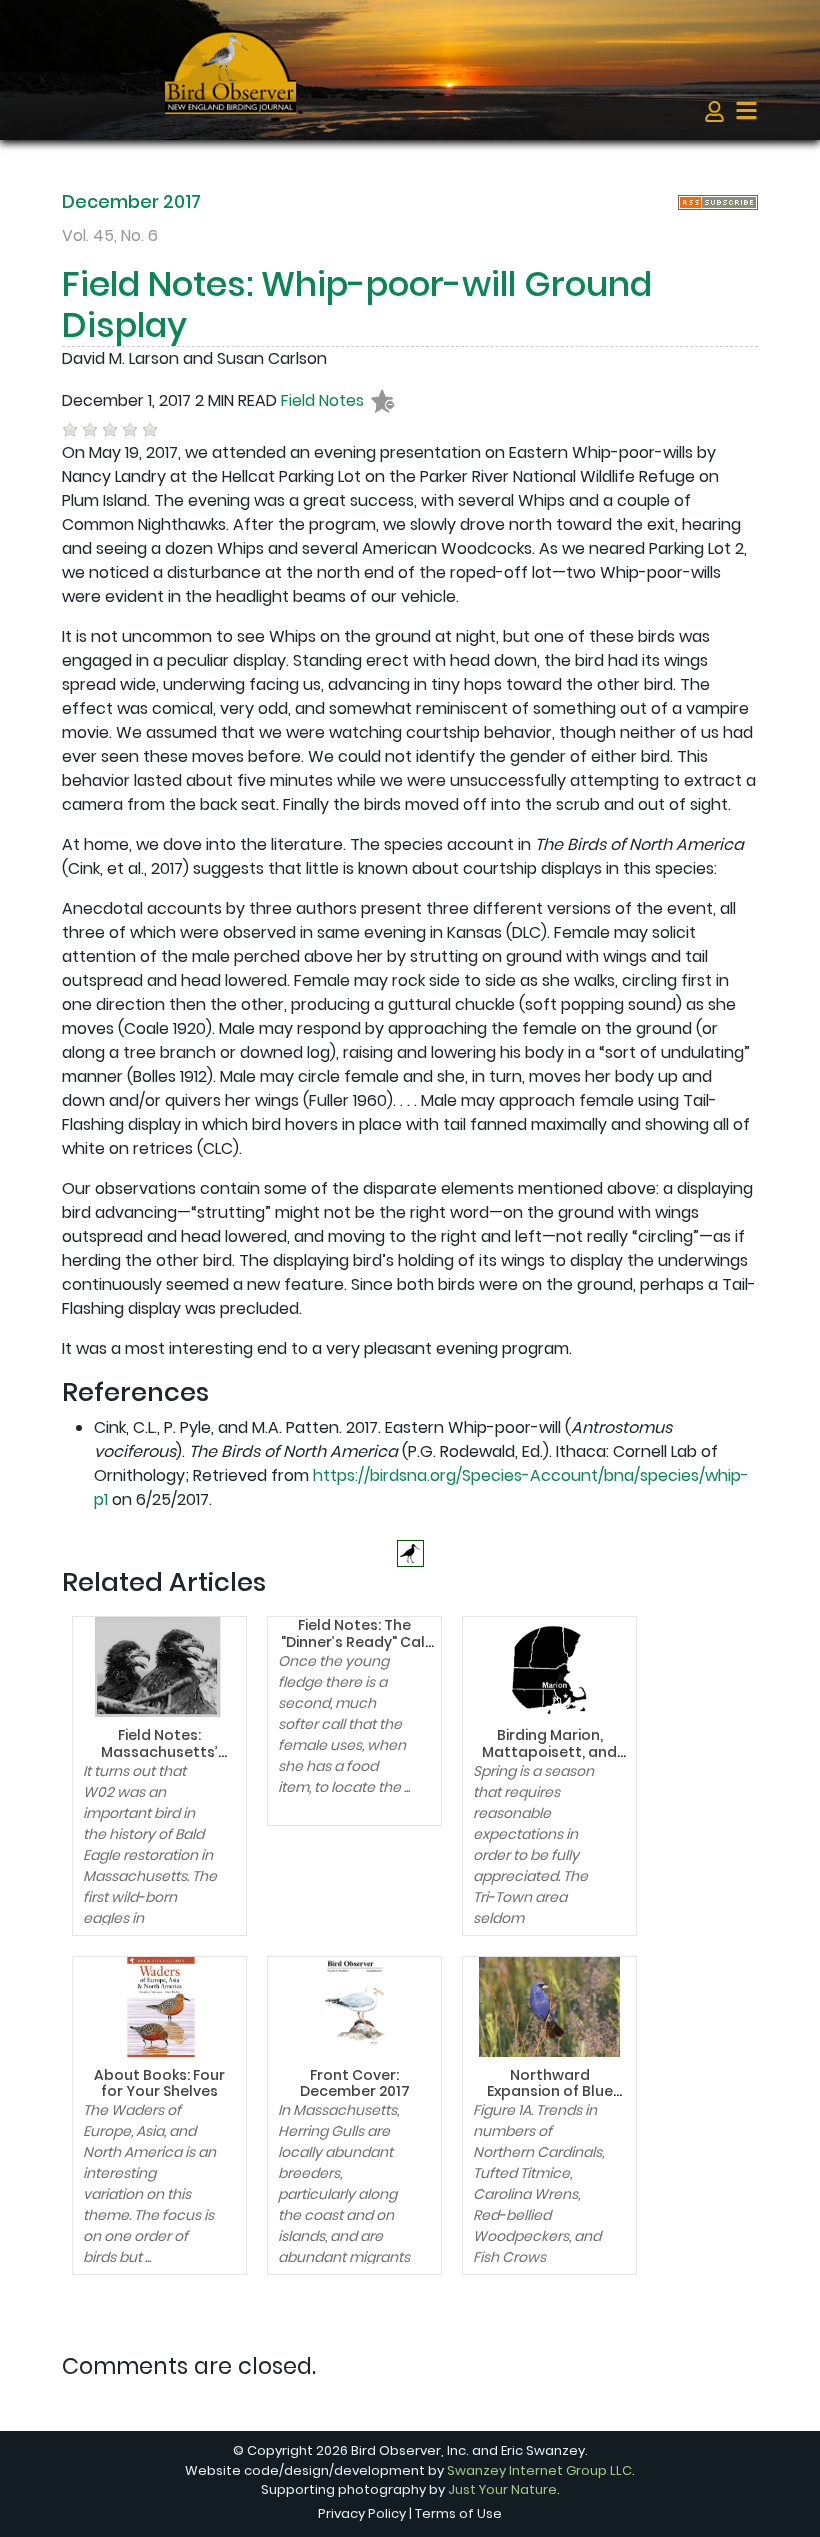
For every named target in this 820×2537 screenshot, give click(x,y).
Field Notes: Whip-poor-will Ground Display (357, 304)
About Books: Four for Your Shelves (159, 2083)
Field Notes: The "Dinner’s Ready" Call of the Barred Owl (355, 1642)
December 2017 (131, 201)
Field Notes (322, 401)
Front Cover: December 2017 (355, 2083)
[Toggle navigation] (746, 110)
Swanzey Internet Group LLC (539, 2470)
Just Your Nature (502, 2489)
